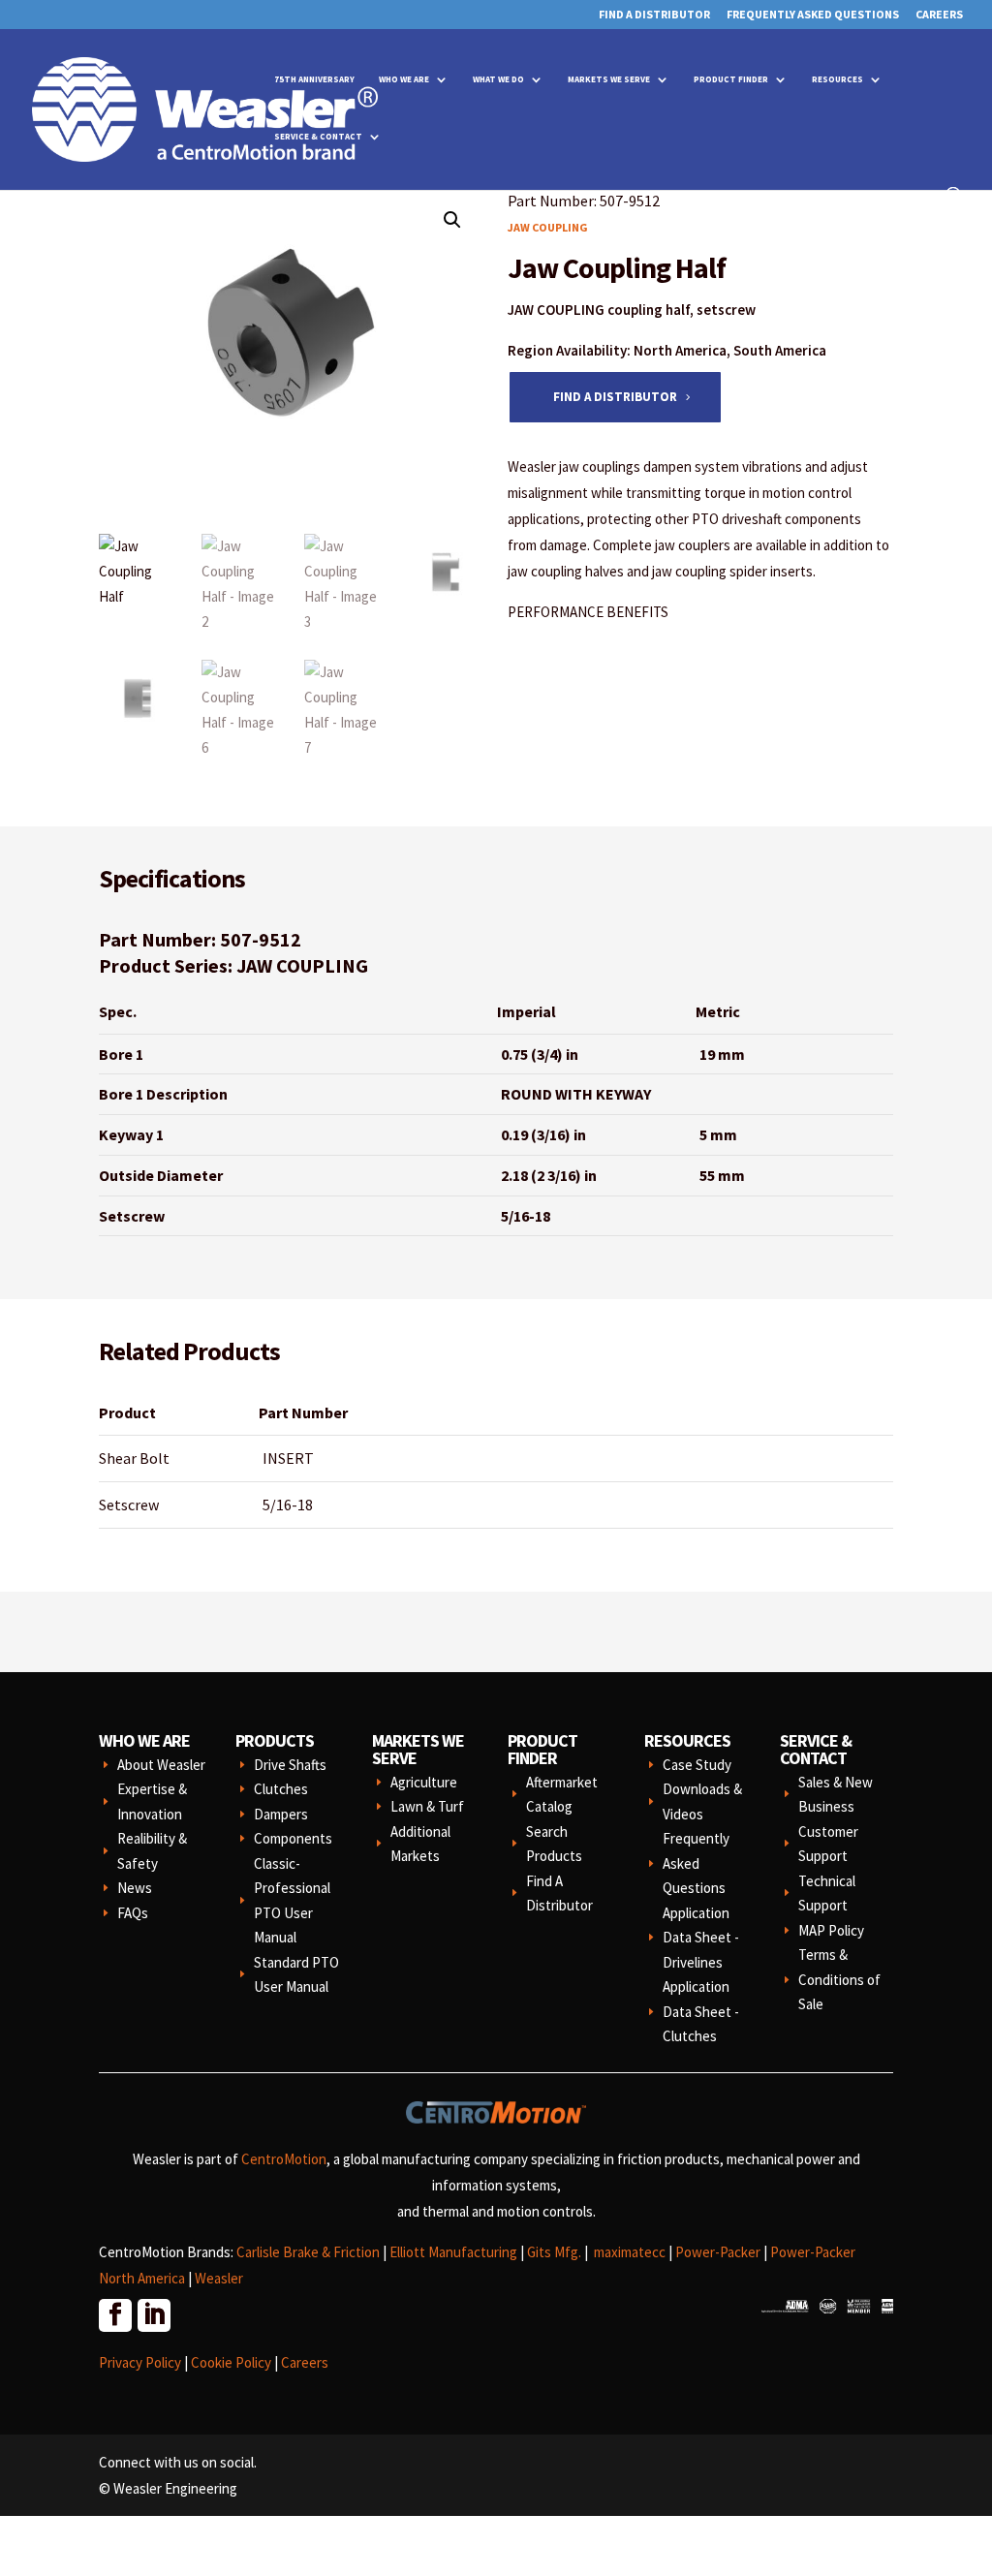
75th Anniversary (314, 79)
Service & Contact (318, 136)
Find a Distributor (615, 397)
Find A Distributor (654, 15)
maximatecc (630, 2252)
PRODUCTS (275, 1740)
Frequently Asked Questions (813, 15)
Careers (939, 15)
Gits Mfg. (554, 2252)
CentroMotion (284, 2159)
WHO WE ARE (144, 1740)
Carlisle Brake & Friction (308, 2252)
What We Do (498, 79)
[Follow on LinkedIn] (153, 2314)
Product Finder (731, 79)
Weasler (219, 2278)
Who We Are (404, 79)
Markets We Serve (609, 79)
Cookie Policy (231, 2362)
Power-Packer (718, 2252)
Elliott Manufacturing (453, 2252)
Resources (837, 79)
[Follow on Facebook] (114, 2314)
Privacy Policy (140, 2362)
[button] (452, 220)
